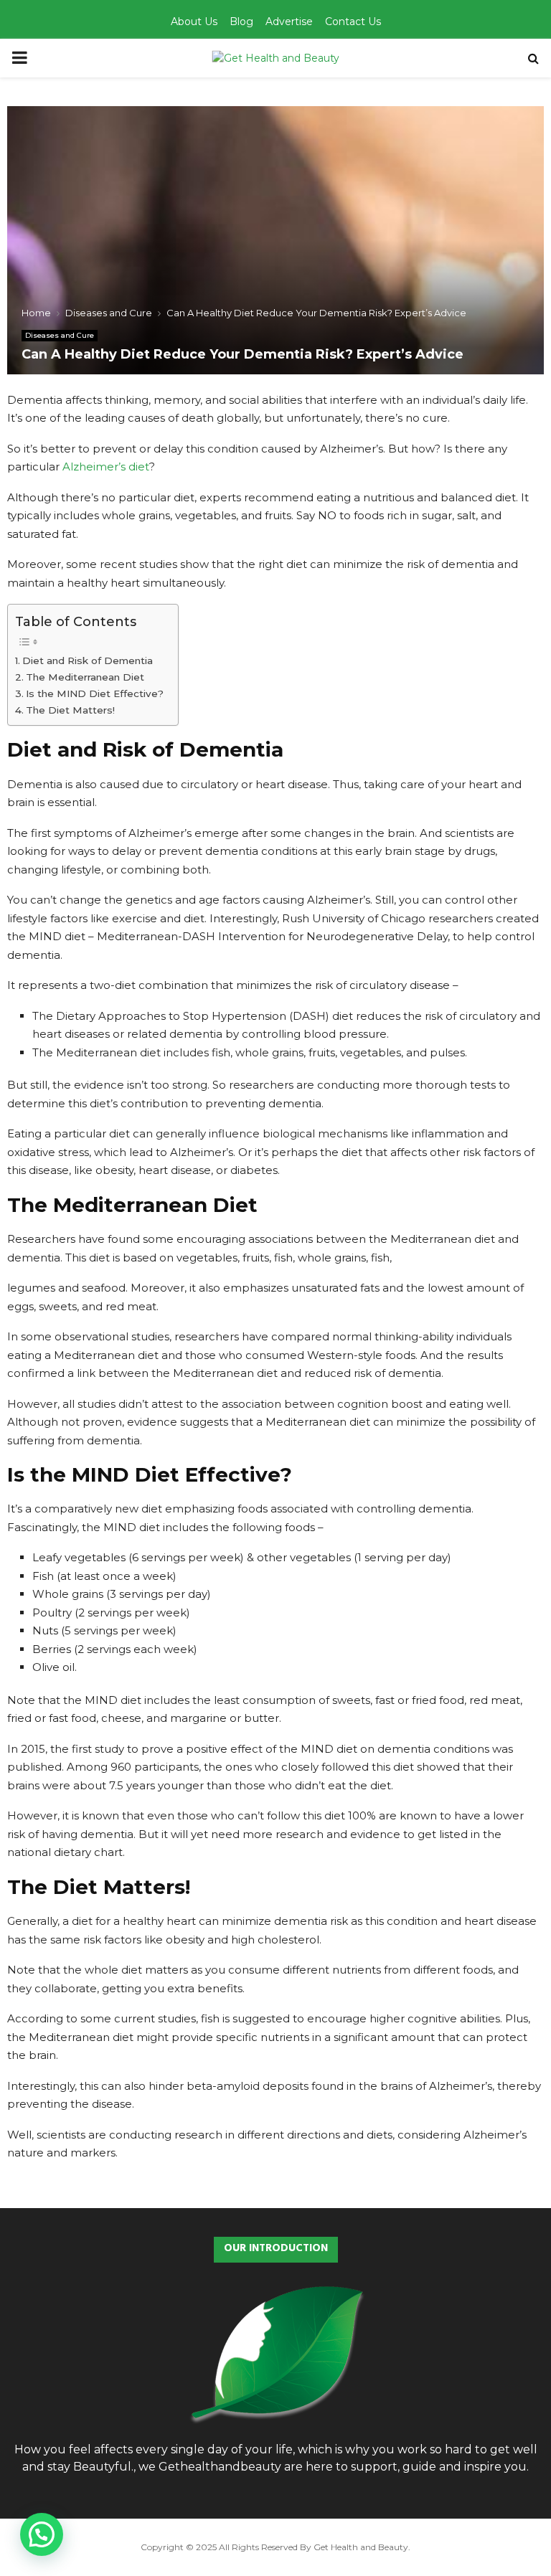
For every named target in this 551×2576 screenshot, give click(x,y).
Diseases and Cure (60, 335)
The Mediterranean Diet (85, 677)
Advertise (289, 22)
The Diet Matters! (70, 710)
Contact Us (353, 22)
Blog (241, 22)
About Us (194, 22)
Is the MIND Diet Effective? (95, 693)
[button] (42, 2534)
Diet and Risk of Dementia (88, 660)
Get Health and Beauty (361, 2547)
